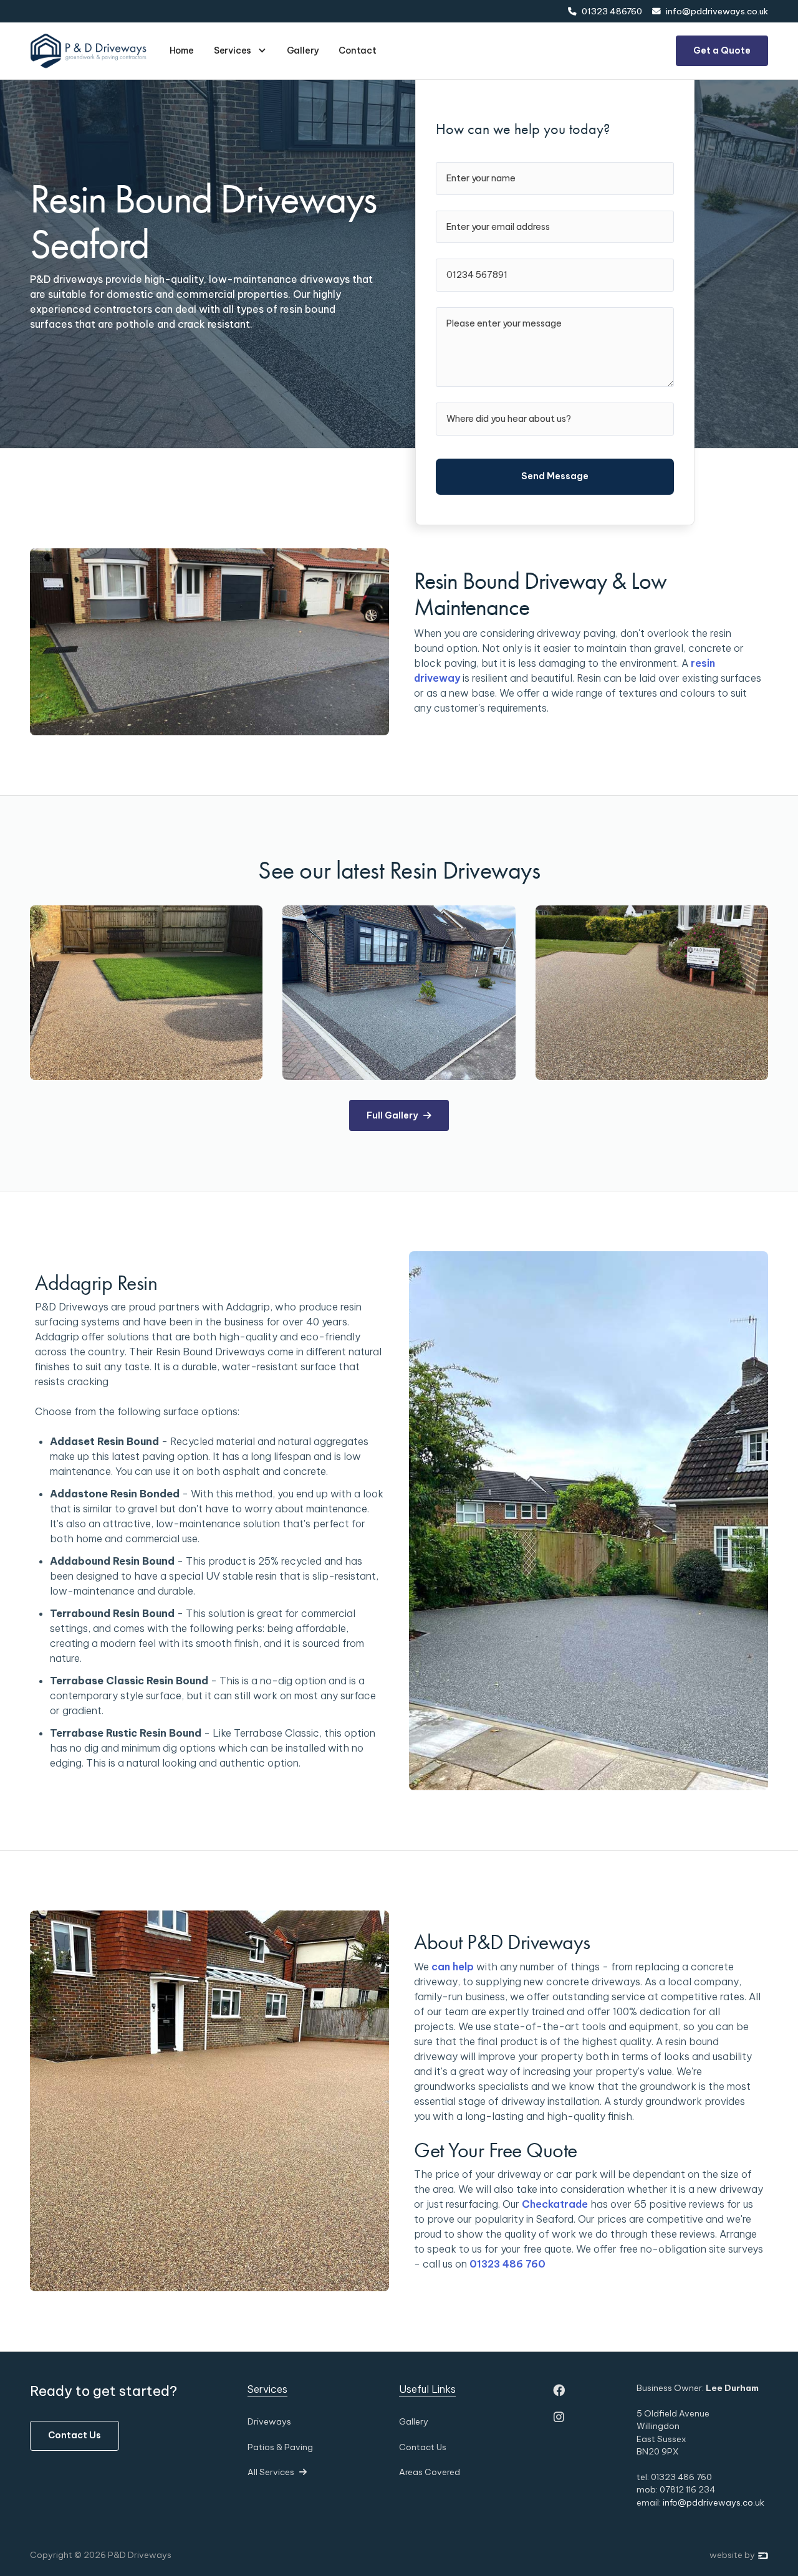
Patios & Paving (280, 2447)
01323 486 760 (507, 2264)
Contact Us (75, 2435)
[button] (240, 51)
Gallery (303, 50)
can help (453, 1967)
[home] (89, 50)
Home (182, 50)
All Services (277, 2472)
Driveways (269, 2421)
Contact (358, 50)
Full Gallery (399, 1115)
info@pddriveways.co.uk (714, 2502)
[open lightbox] (146, 993)
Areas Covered (430, 2472)
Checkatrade (555, 2204)
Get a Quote (722, 50)
